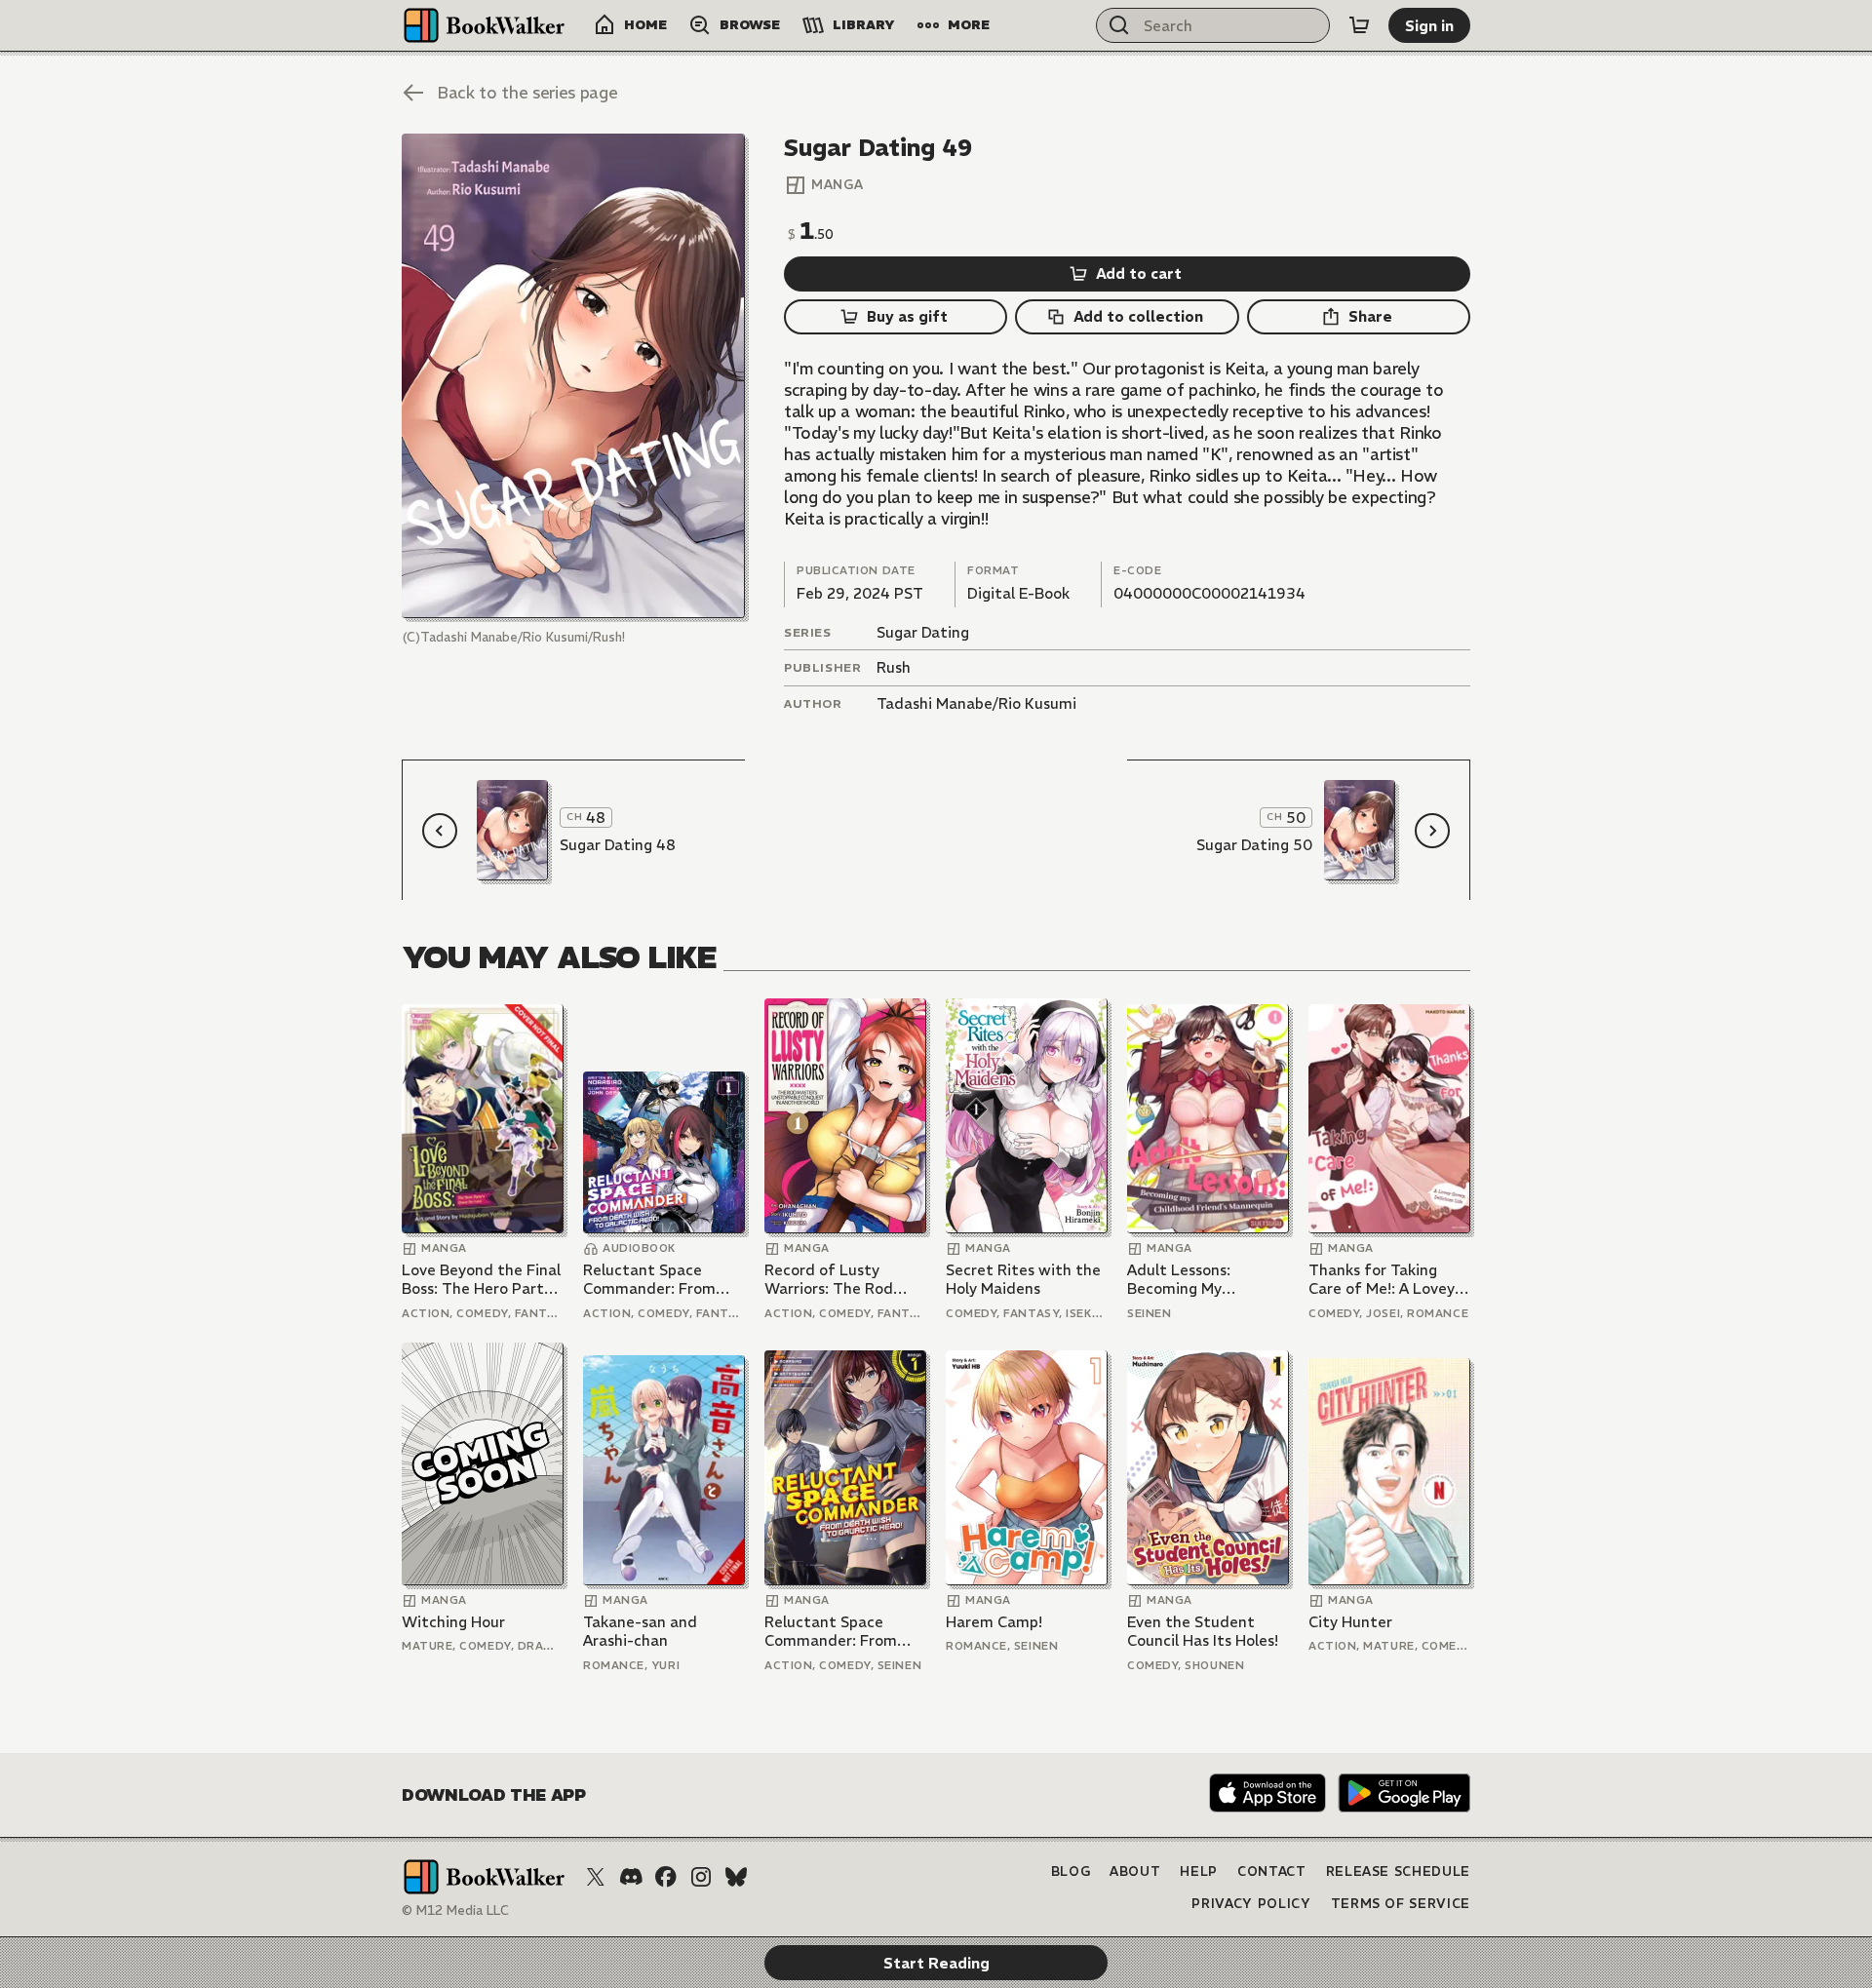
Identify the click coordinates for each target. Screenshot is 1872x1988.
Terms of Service (1401, 1904)
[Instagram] (701, 1877)
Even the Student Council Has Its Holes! (1203, 1632)
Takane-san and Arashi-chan (640, 1632)
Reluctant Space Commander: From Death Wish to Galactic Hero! (649, 1280)
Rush (894, 667)
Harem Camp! (994, 1622)
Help (1199, 1871)
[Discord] (631, 1877)
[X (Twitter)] (596, 1877)
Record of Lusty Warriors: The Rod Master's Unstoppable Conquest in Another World (842, 1280)
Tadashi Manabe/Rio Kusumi (976, 703)
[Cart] (1359, 25)
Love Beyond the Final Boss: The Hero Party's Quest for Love (482, 1280)
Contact (1272, 1871)
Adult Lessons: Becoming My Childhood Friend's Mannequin (1193, 1280)
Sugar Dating (923, 632)
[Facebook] (666, 1877)
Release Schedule (1398, 1871)
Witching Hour (453, 1622)
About (1135, 1871)
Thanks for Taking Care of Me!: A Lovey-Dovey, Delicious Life (1385, 1280)
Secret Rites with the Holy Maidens (1023, 1280)
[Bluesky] (736, 1877)
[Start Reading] (573, 376)
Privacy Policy (1251, 1904)
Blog (1071, 1871)
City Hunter (1350, 1622)
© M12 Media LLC (455, 1910)
